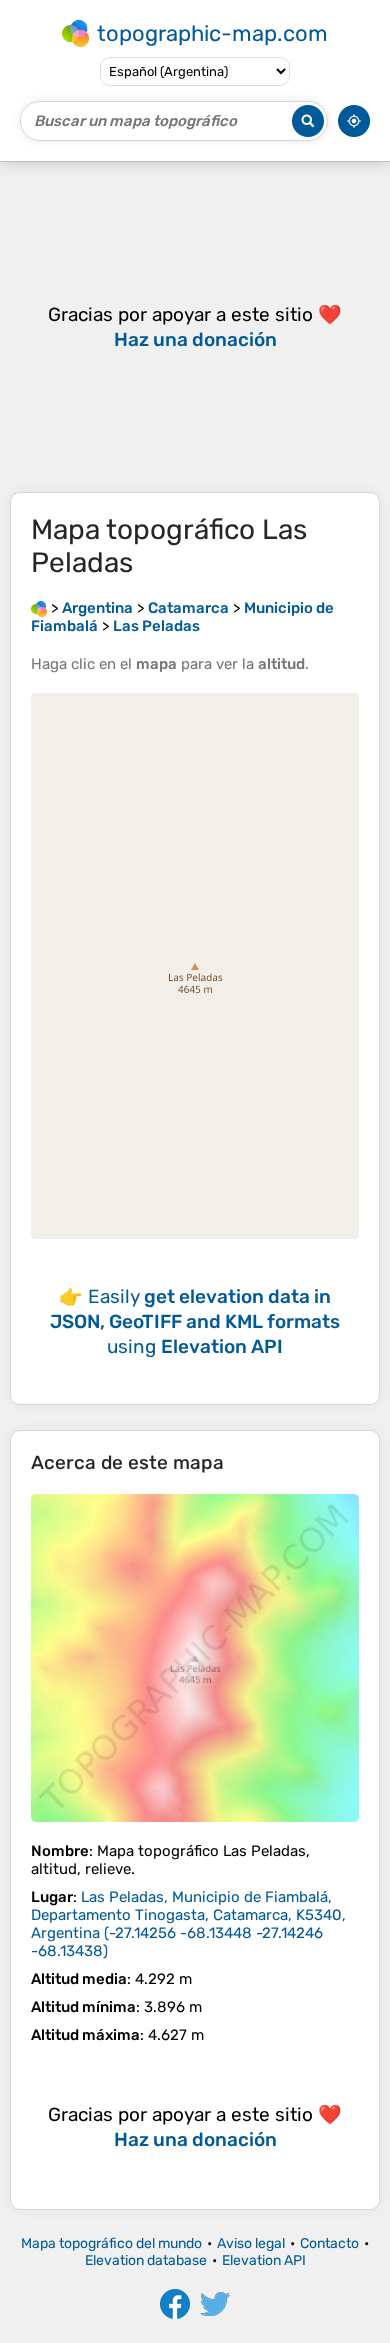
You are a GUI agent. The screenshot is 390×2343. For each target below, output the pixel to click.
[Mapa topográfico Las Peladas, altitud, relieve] (195, 1658)
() (188, 1924)
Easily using (195, 1321)
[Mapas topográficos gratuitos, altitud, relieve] (39, 608)
